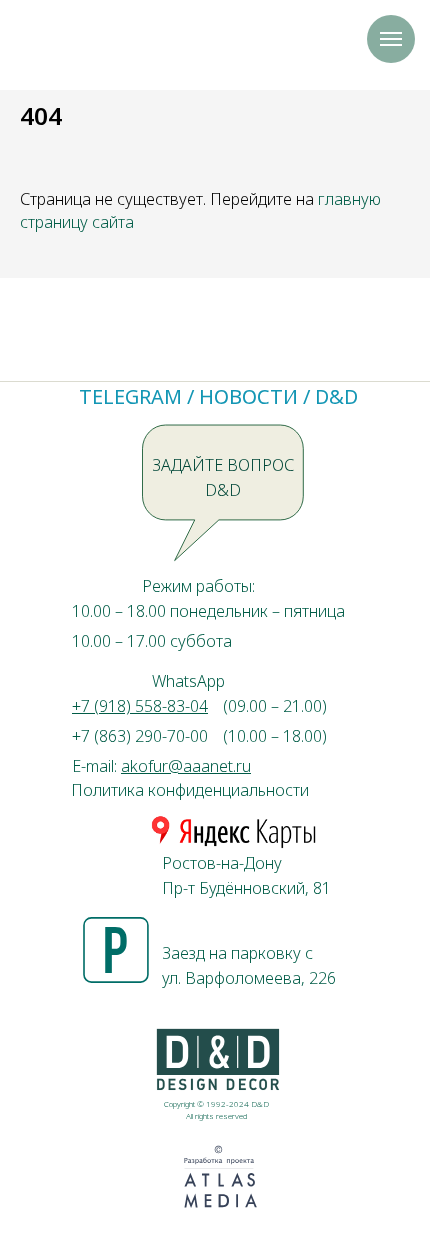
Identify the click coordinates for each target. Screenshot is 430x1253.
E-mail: (161, 766)
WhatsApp (188, 681)
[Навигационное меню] (391, 39)
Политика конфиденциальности (190, 790)
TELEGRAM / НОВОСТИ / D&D (218, 396)
